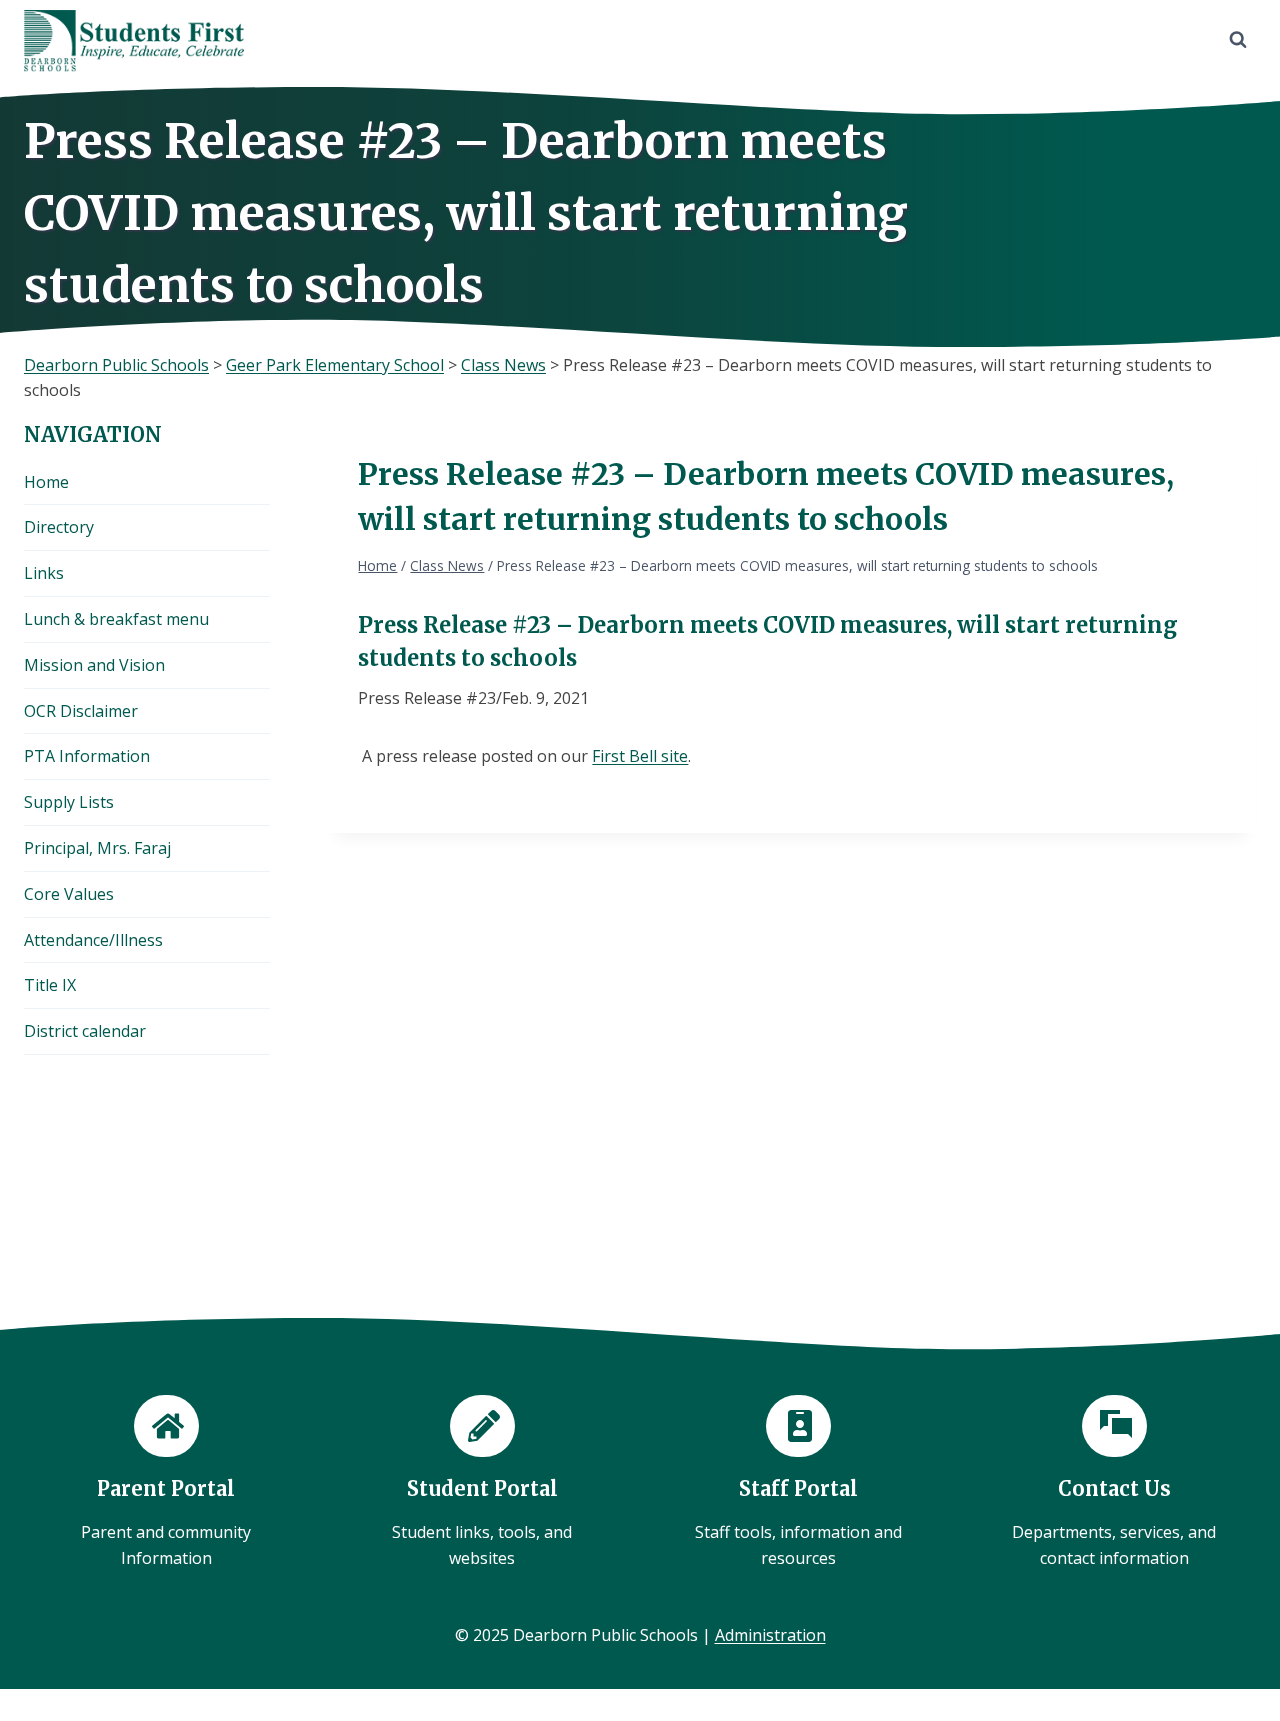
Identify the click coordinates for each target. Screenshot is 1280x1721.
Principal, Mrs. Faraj (97, 848)
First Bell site (640, 756)
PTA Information (87, 756)
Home (46, 482)
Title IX (50, 985)
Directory (59, 527)
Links (44, 573)
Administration (770, 1635)
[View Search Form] (1238, 40)
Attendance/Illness (93, 940)
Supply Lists (69, 802)
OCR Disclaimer (81, 711)
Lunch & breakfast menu (116, 619)
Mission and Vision (94, 665)
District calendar (85, 1031)
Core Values (69, 894)
